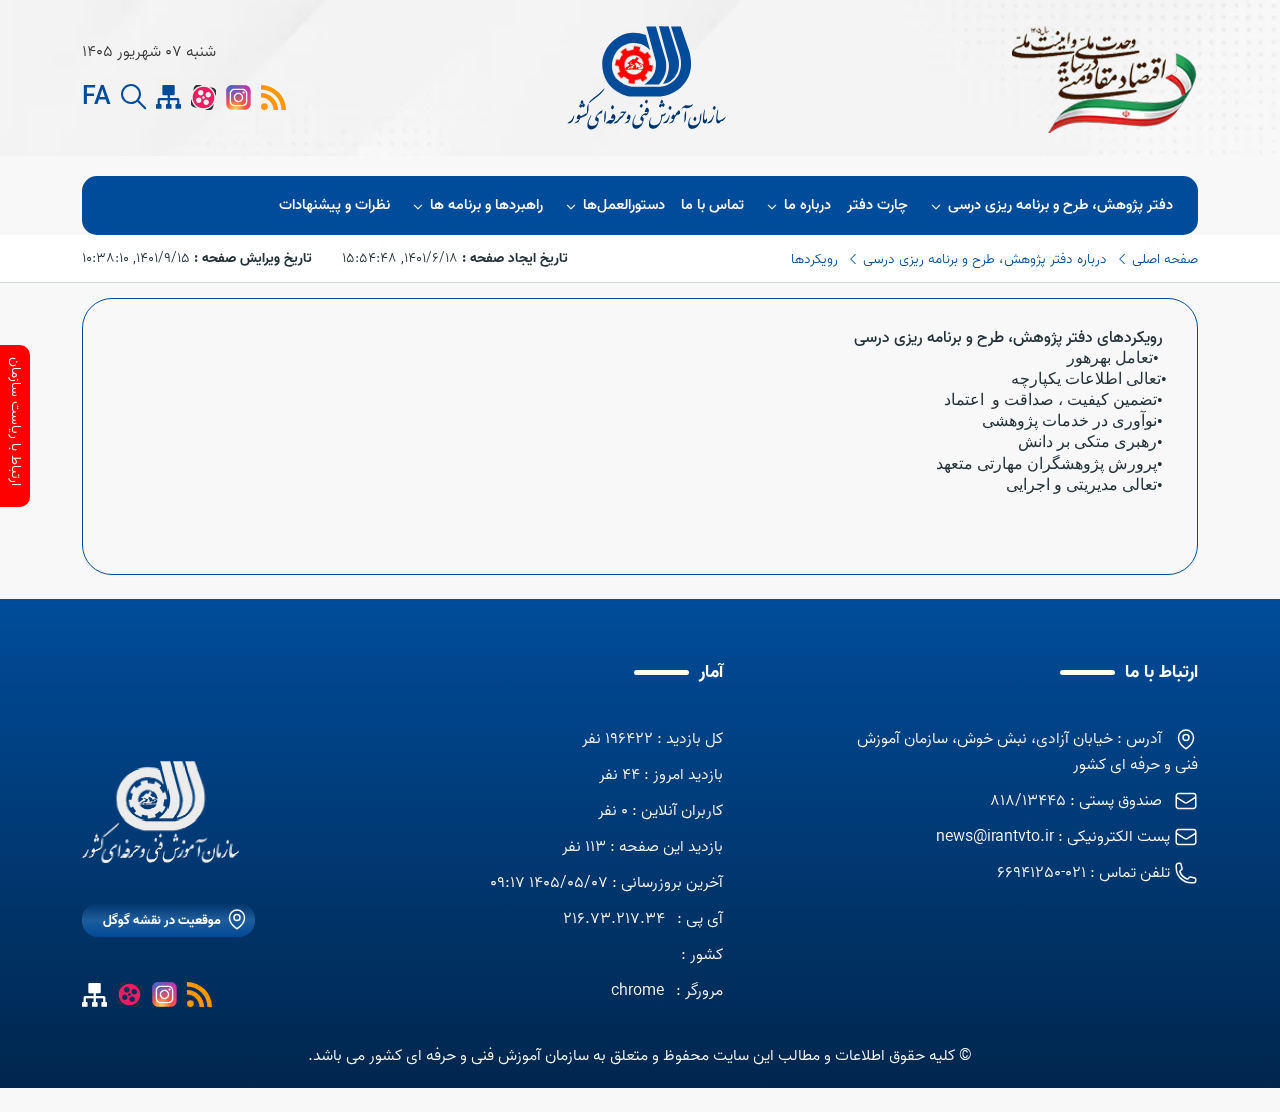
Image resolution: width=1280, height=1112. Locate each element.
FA (96, 98)
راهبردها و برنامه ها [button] (486, 205)
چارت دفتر (877, 205)
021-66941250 (1041, 873)
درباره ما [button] (807, 205)
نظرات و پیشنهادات (334, 205)
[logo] (649, 78)
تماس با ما (712, 205)
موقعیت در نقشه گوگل (162, 920)
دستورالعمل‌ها (624, 205)
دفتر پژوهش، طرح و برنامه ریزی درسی (1060, 205)
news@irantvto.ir (995, 837)
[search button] (133, 97)
